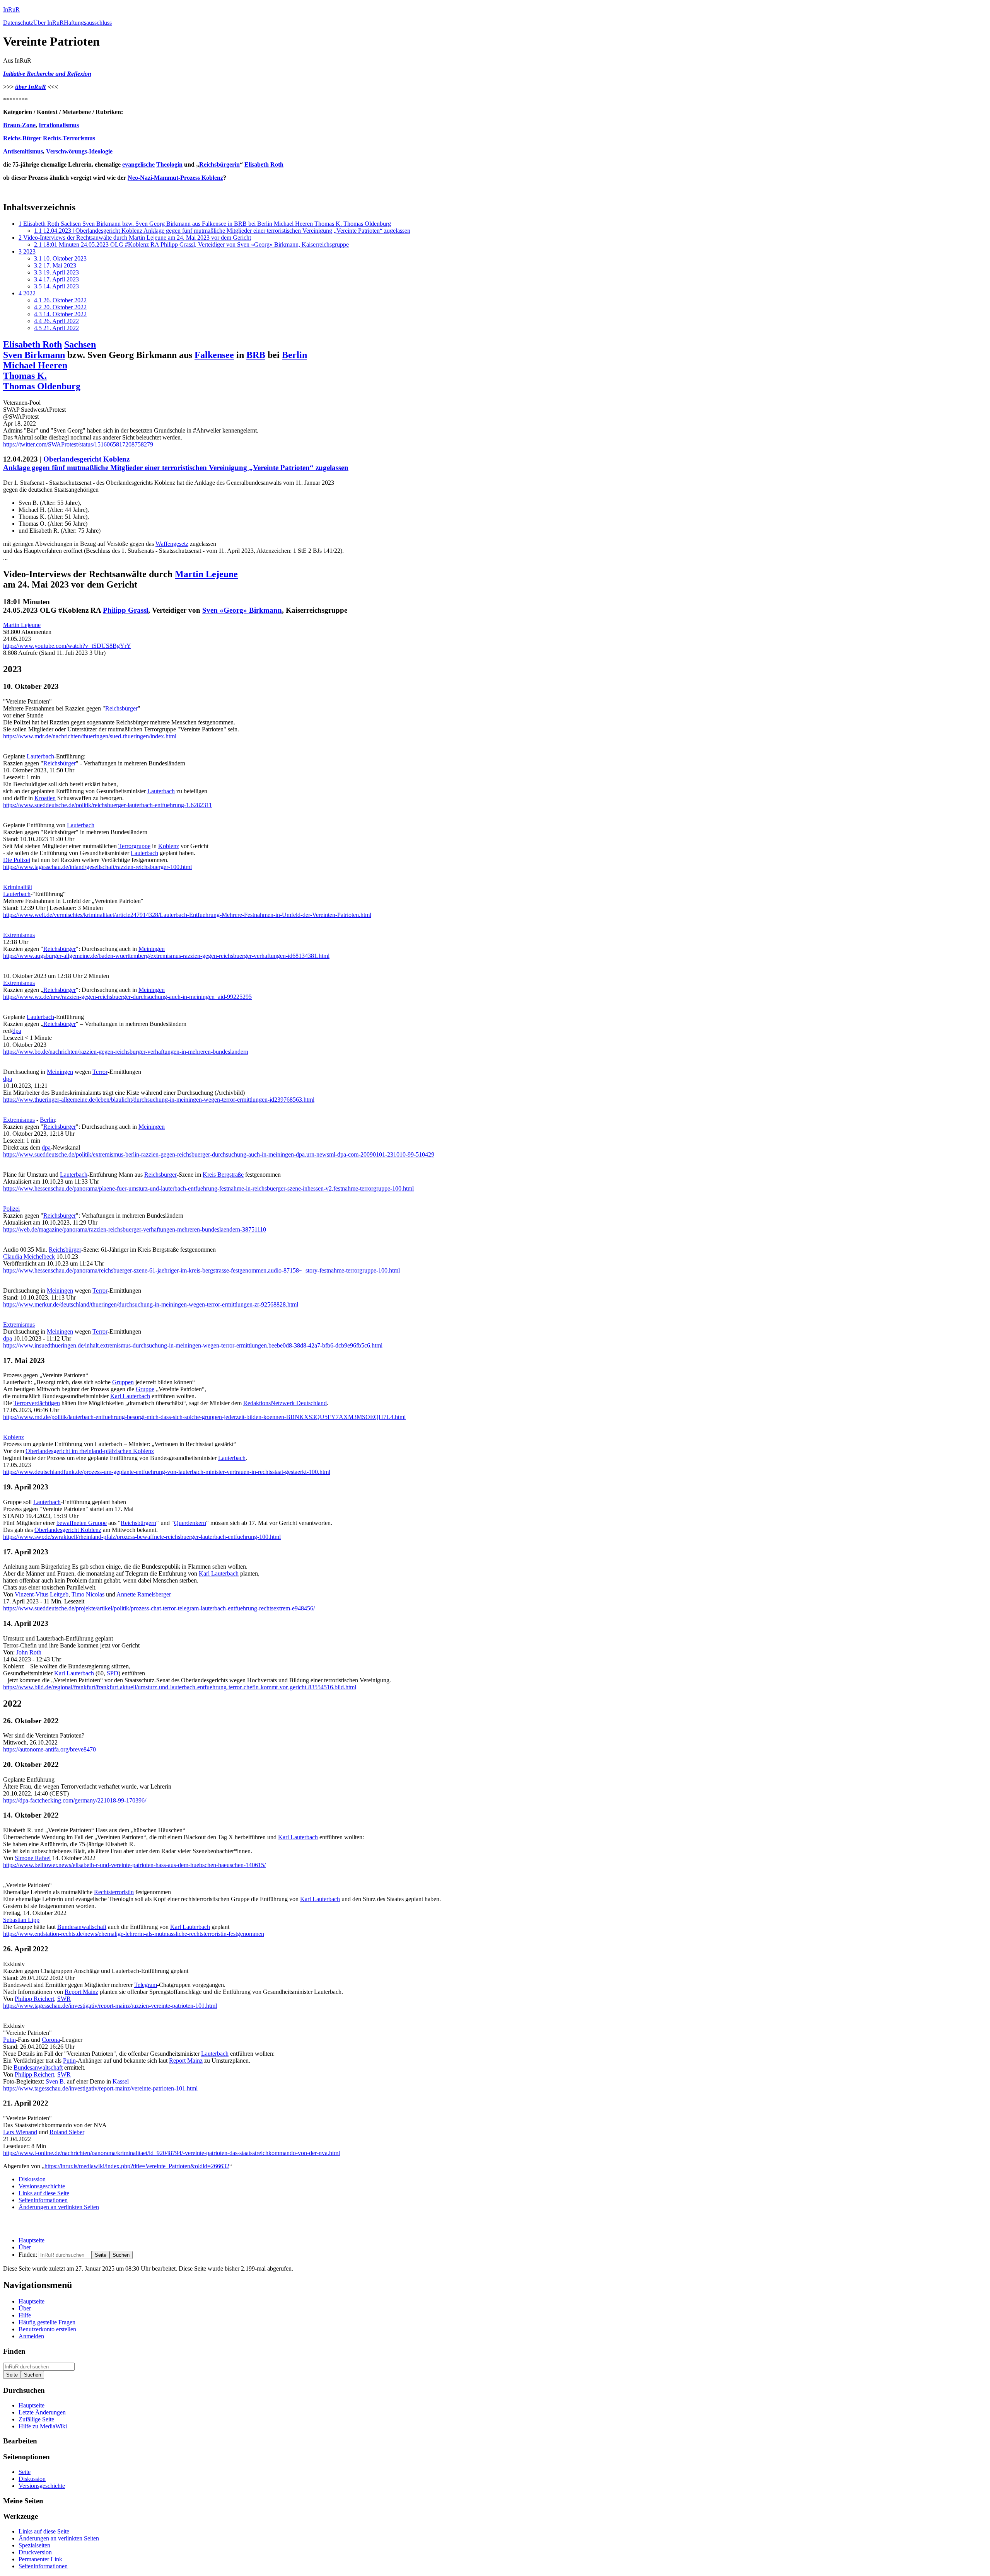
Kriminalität (18, 887)
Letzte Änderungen (42, 2412)
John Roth (29, 1652)
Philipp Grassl (125, 610)
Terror (126, 846)
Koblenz (169, 846)
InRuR (11, 9)
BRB (256, 355)
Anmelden (31, 2336)
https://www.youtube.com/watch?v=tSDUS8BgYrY (67, 646)
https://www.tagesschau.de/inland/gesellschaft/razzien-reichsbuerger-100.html (97, 867)
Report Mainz (81, 1992)
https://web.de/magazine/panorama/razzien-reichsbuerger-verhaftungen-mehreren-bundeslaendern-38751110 (135, 1229)
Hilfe (25, 2315)
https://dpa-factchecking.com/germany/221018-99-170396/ (75, 1800)
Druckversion (35, 2552)
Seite (25, 2472)
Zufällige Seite (36, 2419)
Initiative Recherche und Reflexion (47, 74)
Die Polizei (17, 860)
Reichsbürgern (138, 1523)
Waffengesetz (172, 544)
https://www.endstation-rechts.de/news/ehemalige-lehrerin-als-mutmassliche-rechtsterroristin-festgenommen (134, 1934)
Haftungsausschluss (88, 23)
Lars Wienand (20, 2132)
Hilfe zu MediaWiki (43, 2426)
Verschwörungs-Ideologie (79, 151)
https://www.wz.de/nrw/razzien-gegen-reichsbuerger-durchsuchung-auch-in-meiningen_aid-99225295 (127, 997)
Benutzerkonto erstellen (47, 2329)
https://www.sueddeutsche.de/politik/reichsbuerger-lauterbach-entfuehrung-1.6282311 (108, 805)
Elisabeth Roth (264, 164)
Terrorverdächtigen (37, 1403)
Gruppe (145, 1389)
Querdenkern (190, 1523)
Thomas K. (25, 376)
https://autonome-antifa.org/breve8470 (49, 1749)
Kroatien (45, 798)
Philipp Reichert (34, 1999)
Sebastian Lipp (21, 1920)
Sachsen (80, 344)
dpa (17, 1031)
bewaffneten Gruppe (82, 1523)
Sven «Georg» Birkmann (242, 610)
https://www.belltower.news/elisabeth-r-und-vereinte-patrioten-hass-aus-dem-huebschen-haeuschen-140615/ (134, 1865)
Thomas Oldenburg (42, 386)
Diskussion (32, 2179)
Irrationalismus (59, 125)
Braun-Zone (19, 125)
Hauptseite (32, 2240)
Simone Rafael (33, 1858)
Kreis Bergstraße (223, 1175)
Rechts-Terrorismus (69, 138)
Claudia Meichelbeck (29, 1256)
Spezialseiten (34, 2545)
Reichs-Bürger (22, 138)
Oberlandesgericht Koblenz (86, 459)
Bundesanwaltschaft (82, 1927)
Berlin (294, 355)
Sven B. (55, 2081)
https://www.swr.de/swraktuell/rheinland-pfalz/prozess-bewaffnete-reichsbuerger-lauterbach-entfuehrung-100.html (142, 1537)
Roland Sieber (67, 2132)
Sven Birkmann (34, 355)
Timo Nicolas (88, 1594)
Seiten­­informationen (43, 2200)
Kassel (121, 2081)
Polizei (11, 1209)
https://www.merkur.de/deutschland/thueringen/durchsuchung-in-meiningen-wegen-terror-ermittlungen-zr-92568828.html (151, 1304)
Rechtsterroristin (114, 1892)
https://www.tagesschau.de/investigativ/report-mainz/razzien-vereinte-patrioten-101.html (110, 2006)
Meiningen (152, 949)
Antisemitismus (23, 151)
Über (25, 2247)
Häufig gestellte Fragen (47, 2322)
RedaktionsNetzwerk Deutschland (285, 1403)
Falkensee (214, 355)
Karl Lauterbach (130, 1396)
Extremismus (19, 935)
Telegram (146, 1985)
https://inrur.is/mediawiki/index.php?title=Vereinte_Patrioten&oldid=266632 (137, 2166)
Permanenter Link (40, 2559)
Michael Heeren (35, 365)
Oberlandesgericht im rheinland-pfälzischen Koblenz (90, 1451)
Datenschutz (18, 23)
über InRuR (31, 87)
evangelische (138, 164)
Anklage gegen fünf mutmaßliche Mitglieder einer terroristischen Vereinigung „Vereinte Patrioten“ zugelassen (176, 468)
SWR (64, 1999)
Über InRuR (49, 23)
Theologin (169, 164)
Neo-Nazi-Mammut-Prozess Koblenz (175, 178)
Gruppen (123, 1382)
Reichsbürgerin (219, 164)
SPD (113, 1673)
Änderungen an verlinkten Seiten (59, 2207)
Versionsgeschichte (42, 2186)
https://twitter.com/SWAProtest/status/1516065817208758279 (78, 444)
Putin (9, 2040)
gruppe (142, 846)
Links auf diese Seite (44, 2193)
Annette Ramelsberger (144, 1594)
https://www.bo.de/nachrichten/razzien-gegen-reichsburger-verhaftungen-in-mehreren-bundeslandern (126, 1052)
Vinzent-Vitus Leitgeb (42, 1594)
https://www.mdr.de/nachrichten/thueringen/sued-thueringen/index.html (90, 736)
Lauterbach (40, 756)
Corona (51, 2040)
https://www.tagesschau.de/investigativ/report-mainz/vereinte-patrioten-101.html (100, 2088)
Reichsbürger (121, 708)
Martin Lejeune (206, 574)
